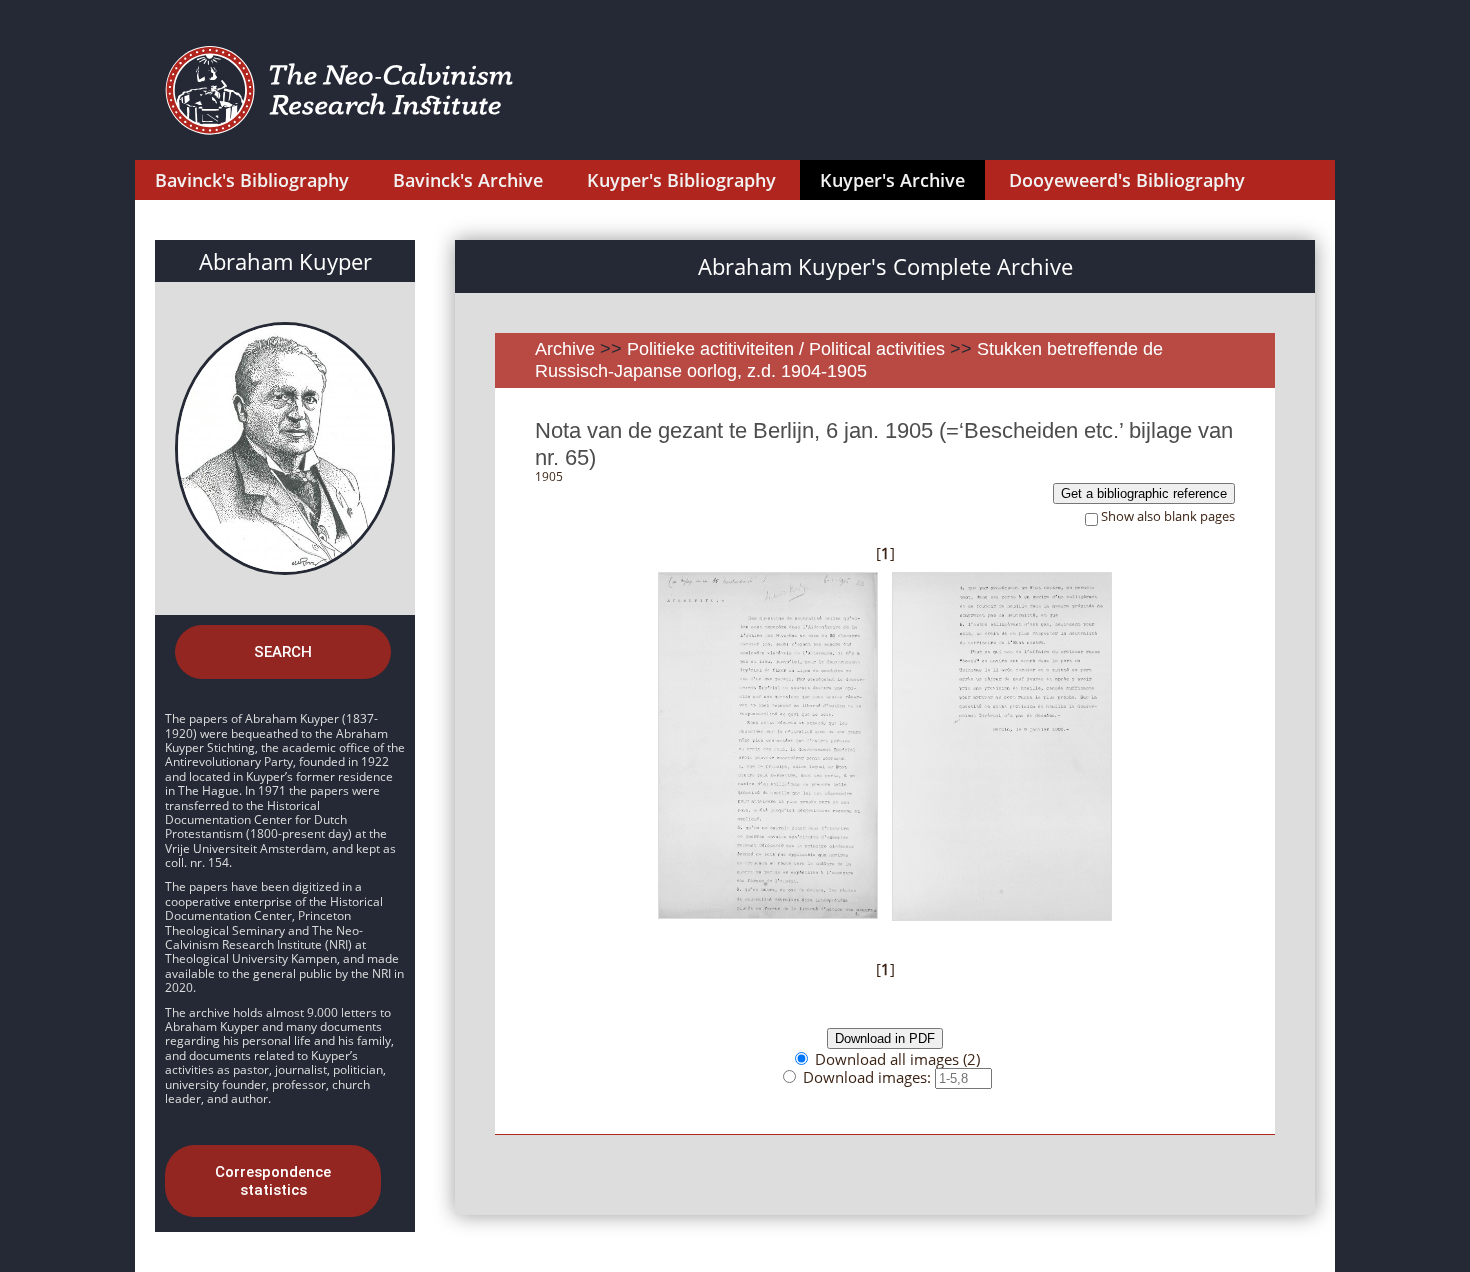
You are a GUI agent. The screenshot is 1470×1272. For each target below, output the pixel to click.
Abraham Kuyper (285, 261)
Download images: (869, 1077)
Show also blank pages (1168, 516)
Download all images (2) (897, 1059)
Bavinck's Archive (468, 180)
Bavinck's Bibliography (252, 180)
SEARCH (283, 652)
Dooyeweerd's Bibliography (1127, 180)
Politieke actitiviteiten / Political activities (788, 349)
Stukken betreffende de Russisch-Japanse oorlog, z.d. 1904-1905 (849, 360)
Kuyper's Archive (892, 180)
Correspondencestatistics (273, 1181)
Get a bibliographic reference (1144, 493)
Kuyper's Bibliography (681, 180)
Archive (565, 349)
